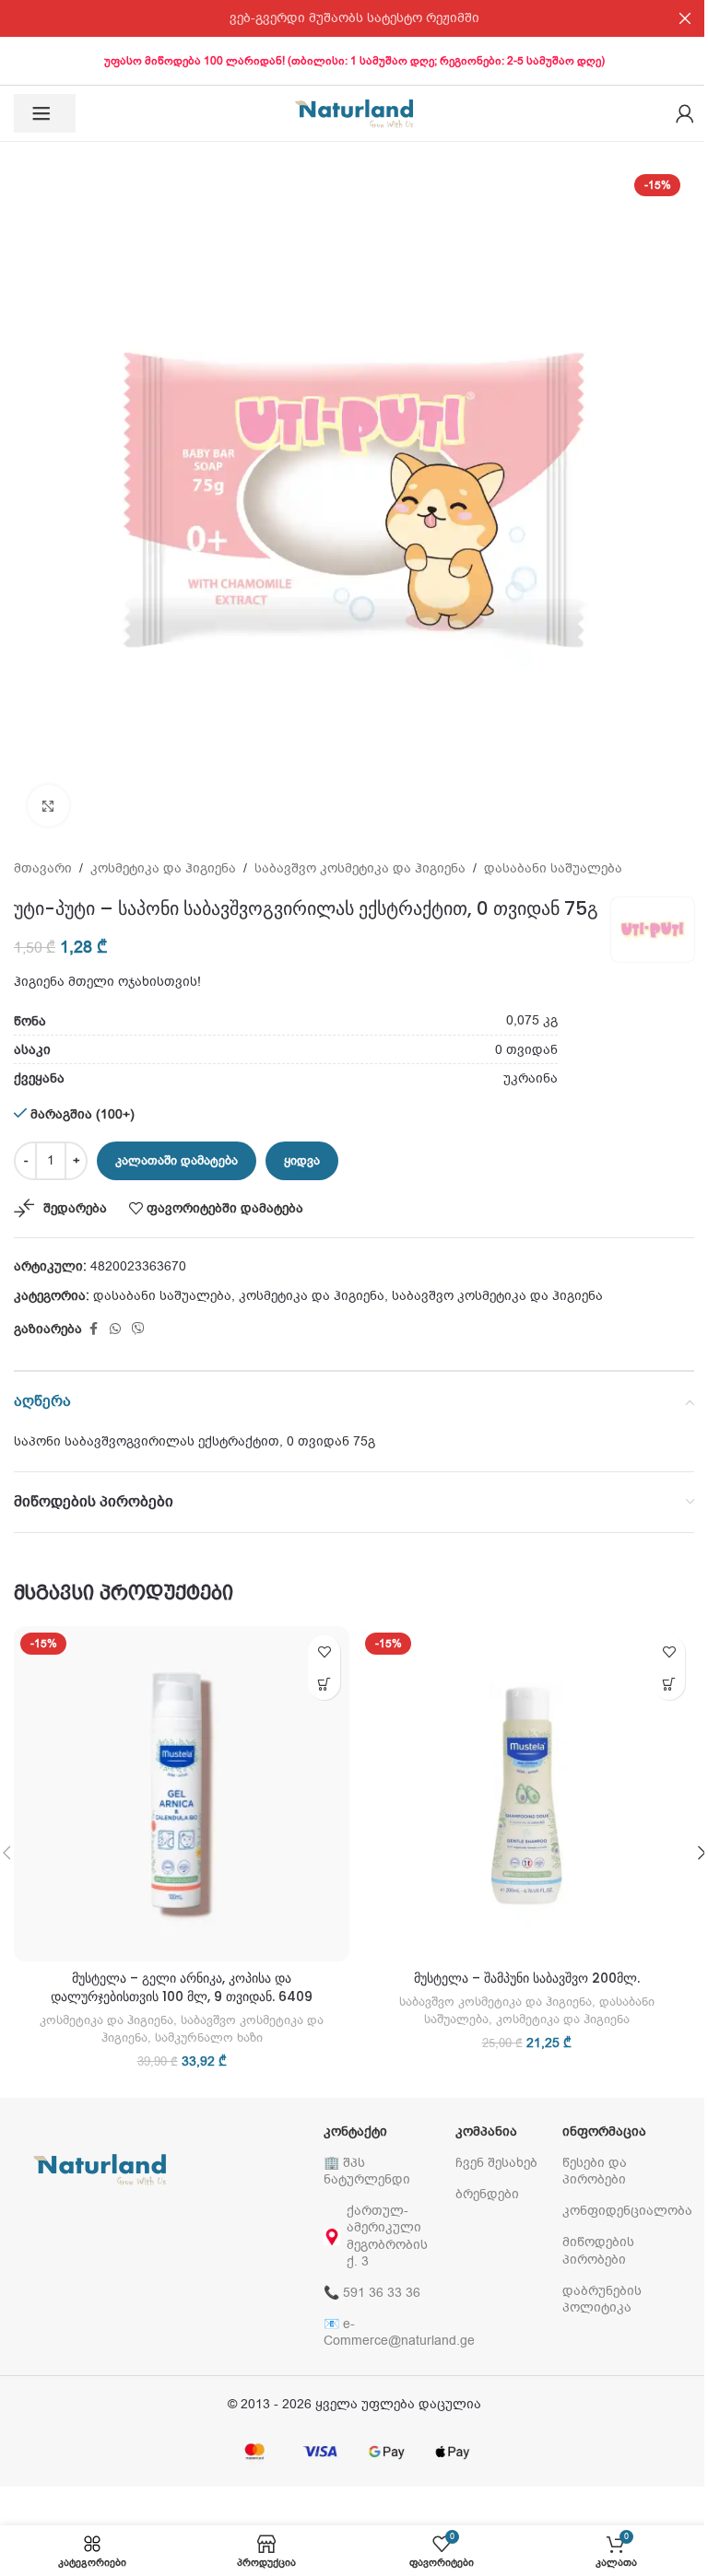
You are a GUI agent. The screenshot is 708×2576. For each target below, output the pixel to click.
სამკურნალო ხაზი (209, 2038)
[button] (324, 1684)
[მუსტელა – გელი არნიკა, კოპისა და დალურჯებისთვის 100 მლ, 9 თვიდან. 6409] (182, 1794)
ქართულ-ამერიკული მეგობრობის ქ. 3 (387, 2236)
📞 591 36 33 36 (372, 2293)
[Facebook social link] (93, 1329)
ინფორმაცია (604, 2131)
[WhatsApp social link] (115, 1329)
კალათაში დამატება (177, 1160)
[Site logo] (354, 113)
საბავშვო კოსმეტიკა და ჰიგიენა (360, 868)
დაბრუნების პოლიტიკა (602, 2299)
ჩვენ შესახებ (496, 2163)
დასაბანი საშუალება (553, 868)
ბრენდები (487, 2194)
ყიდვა (302, 1160)
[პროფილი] (685, 113)
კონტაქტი (355, 2131)
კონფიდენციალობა (619, 2211)
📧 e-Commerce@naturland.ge (380, 2332)
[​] (45, 113)
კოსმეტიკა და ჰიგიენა (163, 868)
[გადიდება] (48, 806)
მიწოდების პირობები (598, 2250)
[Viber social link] (138, 1329)
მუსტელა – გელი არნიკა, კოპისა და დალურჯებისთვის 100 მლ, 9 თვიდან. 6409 (182, 1987)
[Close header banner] (685, 18)
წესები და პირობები (595, 2171)
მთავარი (43, 868)
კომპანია (486, 2131)
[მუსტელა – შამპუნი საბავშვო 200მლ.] (526, 1794)
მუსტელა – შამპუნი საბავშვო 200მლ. (527, 1978)
